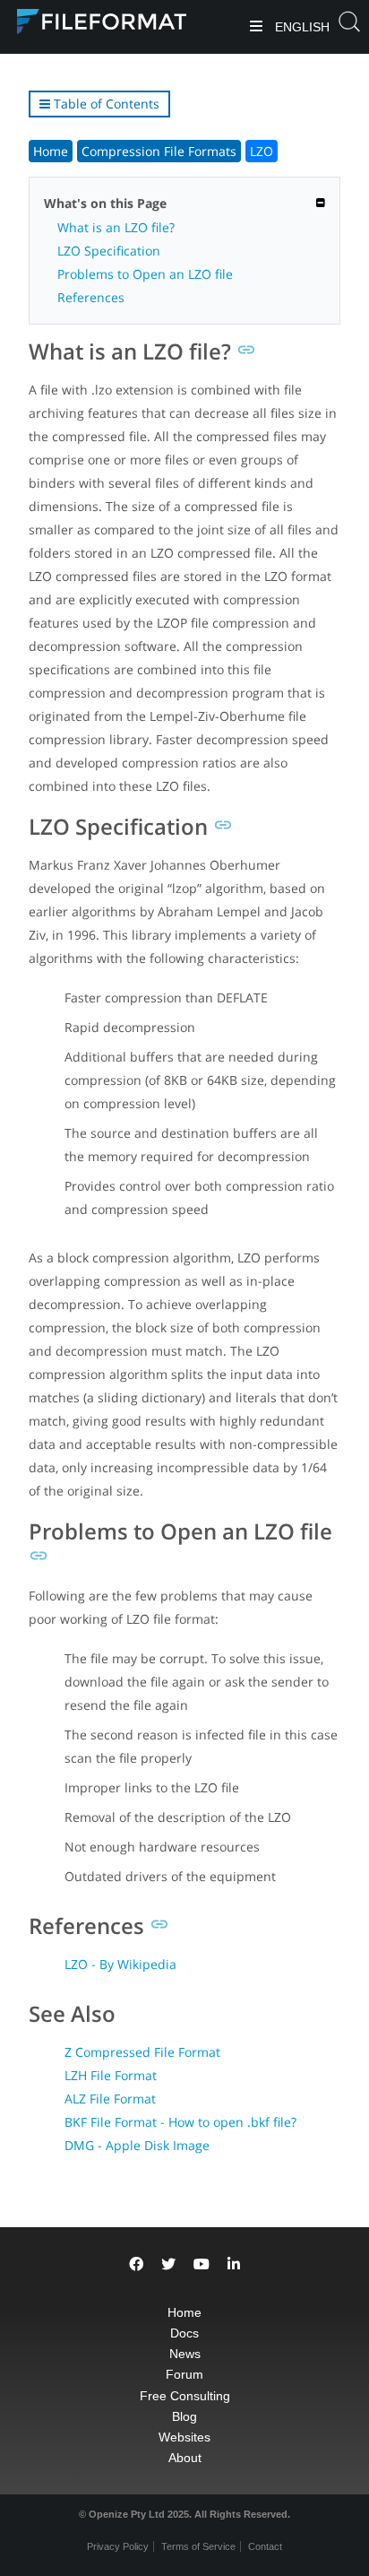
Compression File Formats (159, 151)
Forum (184, 2374)
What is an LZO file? (116, 227)
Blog (184, 2416)
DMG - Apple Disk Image (137, 2145)
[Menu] (256, 27)
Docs (184, 2333)
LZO (262, 151)
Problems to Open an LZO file (145, 274)
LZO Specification (109, 251)
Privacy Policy (118, 2546)
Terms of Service (198, 2546)
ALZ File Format (110, 2099)
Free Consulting (185, 2396)
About (185, 2458)
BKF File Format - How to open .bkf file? (180, 2122)
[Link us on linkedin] (234, 2264)
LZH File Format (111, 2075)
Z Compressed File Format (142, 2052)
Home (51, 151)
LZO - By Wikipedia (120, 1964)
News (185, 2354)
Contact (265, 2546)
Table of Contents (105, 104)
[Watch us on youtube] (202, 2264)
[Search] (349, 27)
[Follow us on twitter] (168, 2264)
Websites (184, 2437)
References (91, 297)
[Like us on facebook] (136, 2264)
